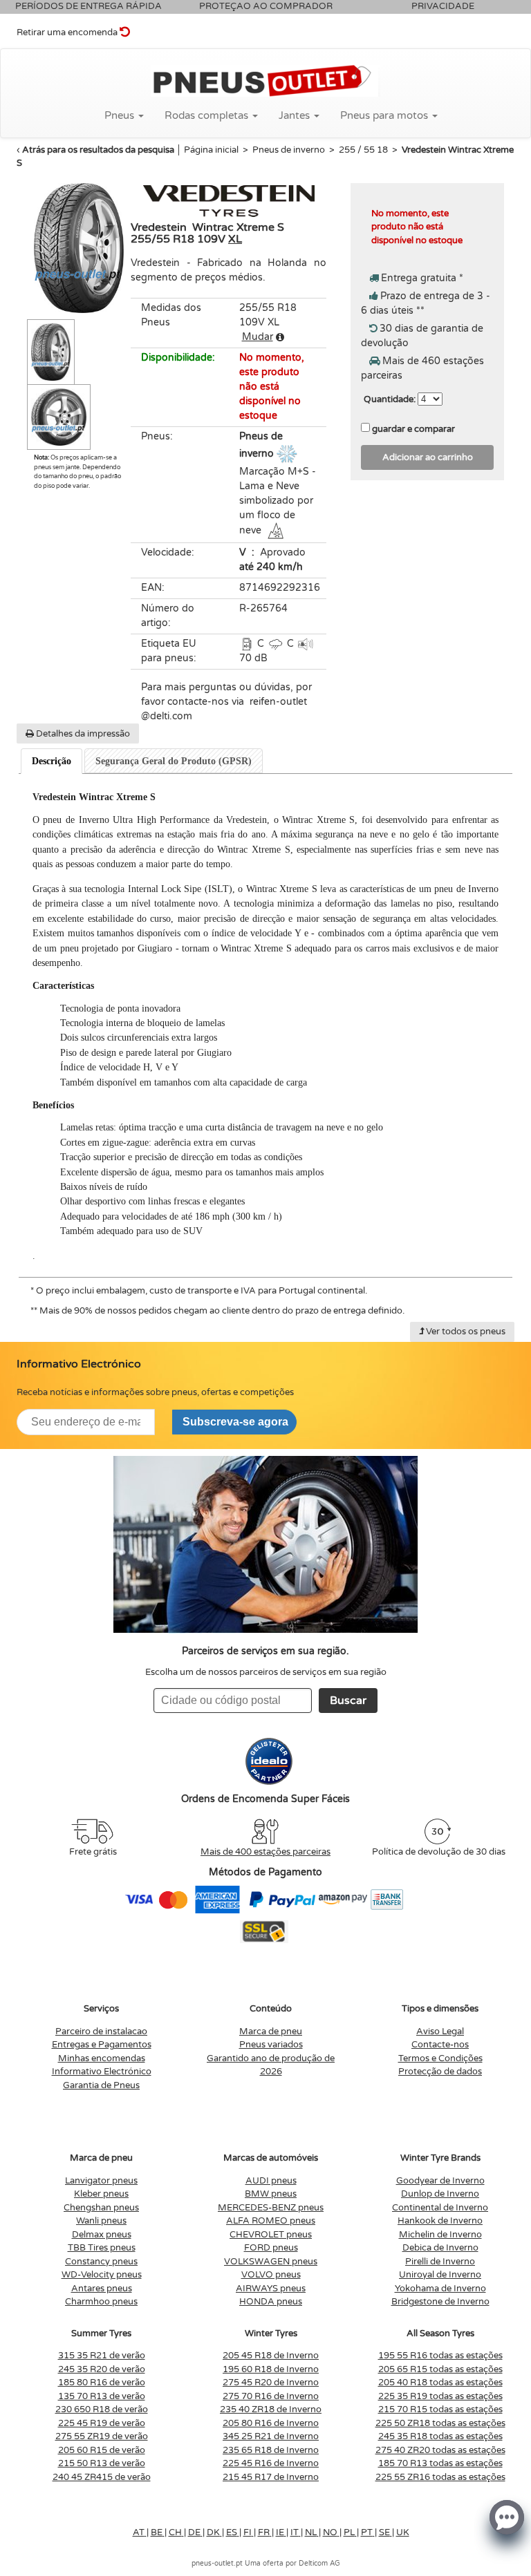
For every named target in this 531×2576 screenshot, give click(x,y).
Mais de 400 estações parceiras (265, 1852)
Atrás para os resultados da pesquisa (98, 150)
